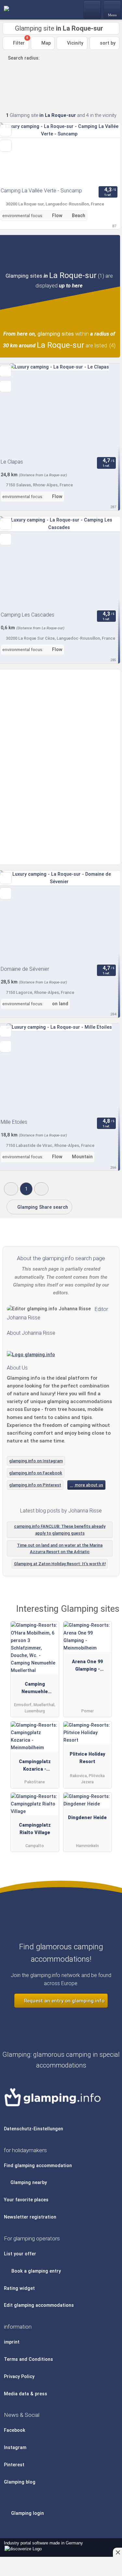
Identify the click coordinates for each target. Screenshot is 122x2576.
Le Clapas (12, 462)
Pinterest (14, 2465)
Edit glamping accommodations (39, 2305)
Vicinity (75, 43)
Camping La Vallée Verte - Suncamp (41, 191)
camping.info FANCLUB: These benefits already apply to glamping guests (60, 1530)
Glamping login (27, 2513)
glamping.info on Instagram (36, 1461)
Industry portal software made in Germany (41, 2546)
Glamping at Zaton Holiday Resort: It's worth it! (60, 1564)
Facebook (15, 2430)
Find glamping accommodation (38, 2166)
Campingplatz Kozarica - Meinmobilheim (35, 1767)
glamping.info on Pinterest (35, 1485)
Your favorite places (26, 2200)
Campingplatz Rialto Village (35, 1829)
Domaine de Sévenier (25, 969)
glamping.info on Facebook (36, 1473)
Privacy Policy (19, 2377)
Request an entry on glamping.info (64, 2001)
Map (45, 43)
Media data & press (26, 2394)
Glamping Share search (42, 1207)
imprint (12, 2342)
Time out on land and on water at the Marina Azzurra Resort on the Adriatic (60, 1549)
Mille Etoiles (14, 1122)
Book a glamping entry (35, 2271)
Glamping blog (20, 2482)
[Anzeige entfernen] (117, 2552)
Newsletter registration (30, 2217)
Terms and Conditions (28, 2359)
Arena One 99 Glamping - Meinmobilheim (87, 1667)
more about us (88, 1485)
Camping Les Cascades (27, 615)
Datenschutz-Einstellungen (34, 2129)
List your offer (20, 2254)
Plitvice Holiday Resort (87, 1758)
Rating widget (19, 2288)
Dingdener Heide (87, 1818)
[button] (11, 1189)
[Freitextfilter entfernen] (92, 9)
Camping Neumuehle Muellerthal (35, 1689)
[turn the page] (104, 153)
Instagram (15, 2448)
